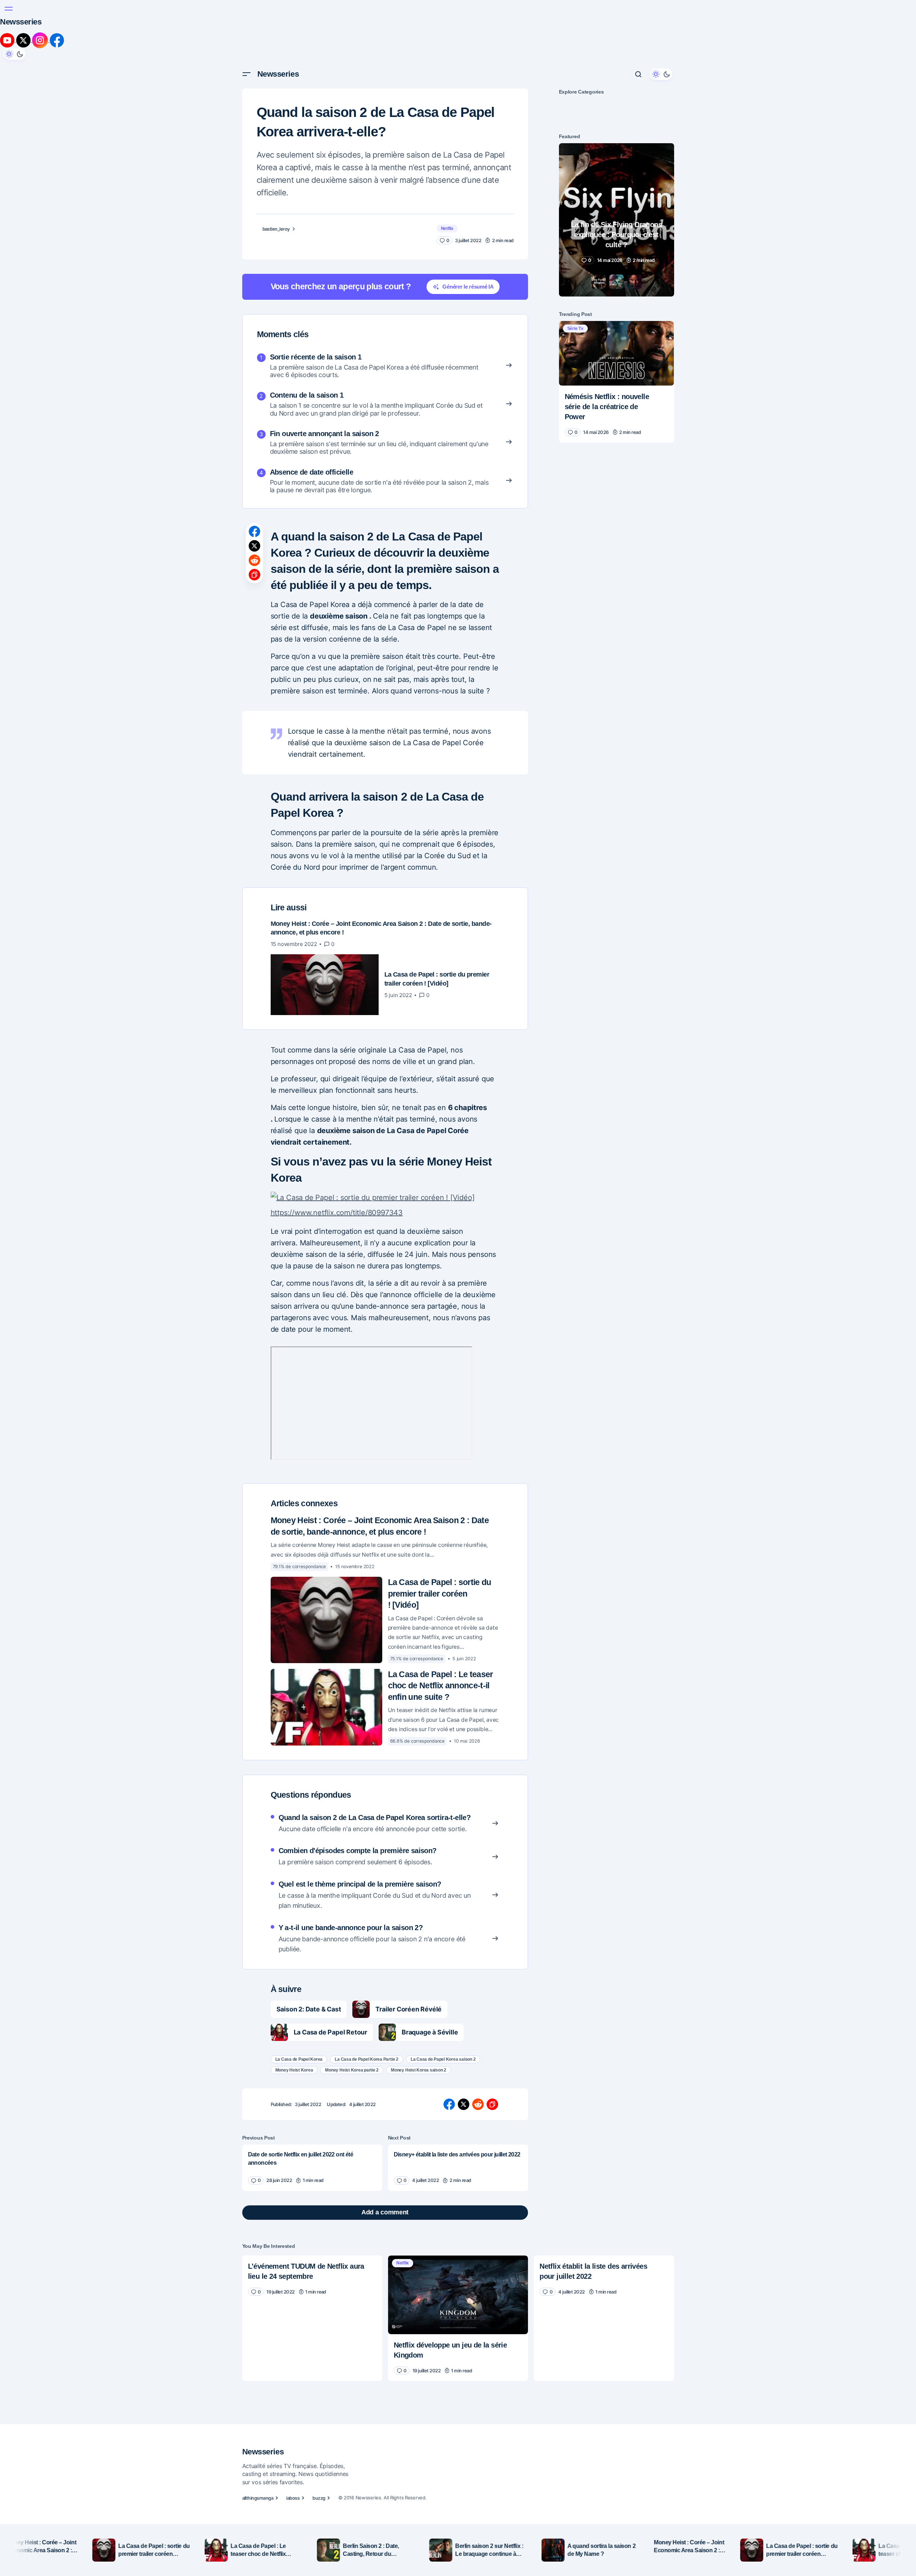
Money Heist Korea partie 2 (352, 1974)
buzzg (319, 2466)
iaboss (293, 2466)
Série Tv (575, 268)
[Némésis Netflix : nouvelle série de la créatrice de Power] (617, 293)
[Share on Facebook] (254, 472)
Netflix (447, 168)
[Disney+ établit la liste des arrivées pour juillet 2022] (458, 2071)
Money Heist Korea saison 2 (419, 1974)
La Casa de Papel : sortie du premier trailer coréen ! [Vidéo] (440, 1497)
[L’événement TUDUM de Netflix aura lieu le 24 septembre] (312, 2182)
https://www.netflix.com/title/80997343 (385, 1120)
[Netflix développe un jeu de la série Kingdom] (458, 2198)
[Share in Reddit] (254, 501)
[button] (247, 14)
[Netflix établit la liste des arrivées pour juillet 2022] (604, 2182)
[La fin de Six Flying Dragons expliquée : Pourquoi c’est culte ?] (617, 160)
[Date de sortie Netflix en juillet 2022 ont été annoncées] (312, 2071)
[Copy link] (254, 515)
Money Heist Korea (294, 1974)
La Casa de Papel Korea (299, 1963)
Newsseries (278, 14)
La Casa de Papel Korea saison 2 (443, 1963)
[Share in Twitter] (254, 486)
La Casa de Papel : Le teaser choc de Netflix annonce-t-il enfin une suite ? (441, 1589)
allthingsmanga (258, 2466)
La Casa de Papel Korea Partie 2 (367, 1963)
